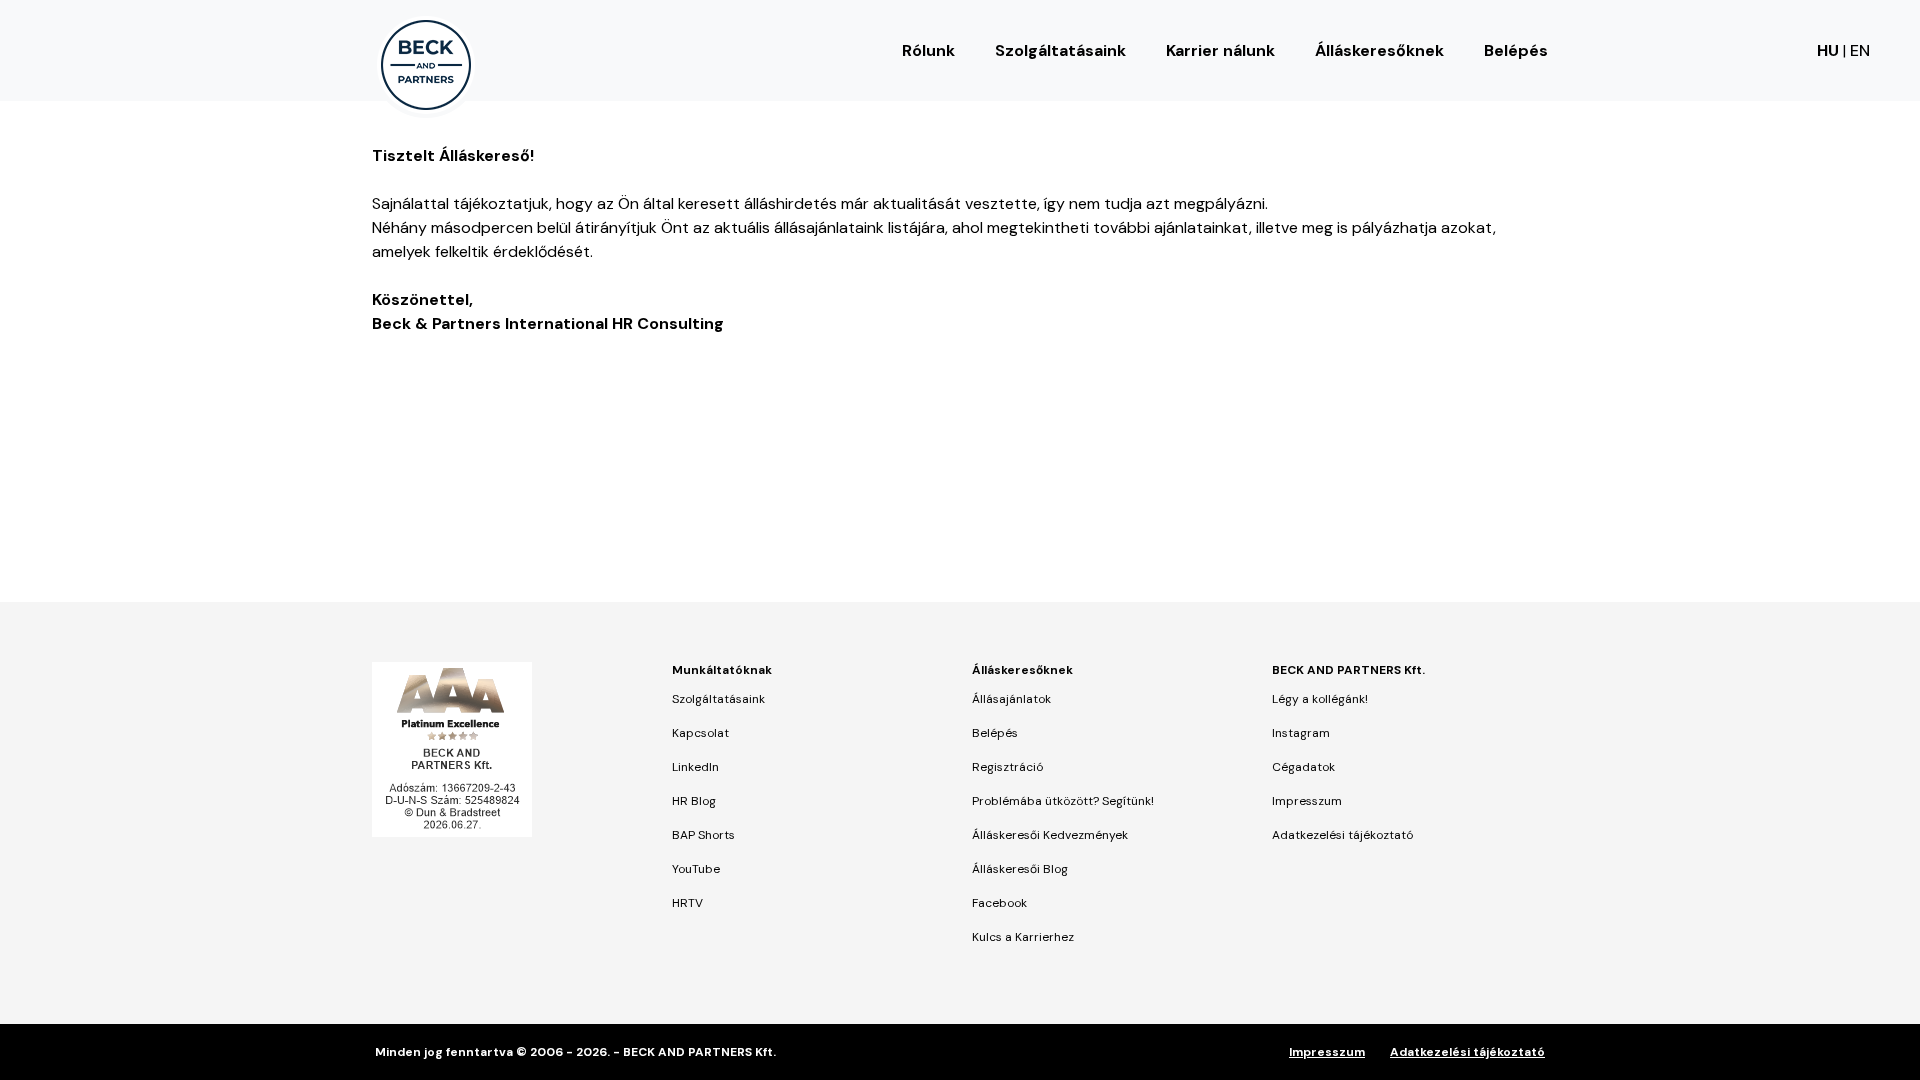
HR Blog (694, 801)
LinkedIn (695, 767)
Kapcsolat (700, 733)
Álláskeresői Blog (1020, 869)
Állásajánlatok (1011, 699)
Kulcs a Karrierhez (1023, 937)
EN (1860, 50)
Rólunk (928, 50)
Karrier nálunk (1220, 50)
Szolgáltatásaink (1060, 50)
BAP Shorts (703, 835)
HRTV (687, 903)
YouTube (696, 869)
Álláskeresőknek (1379, 50)
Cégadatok (1303, 767)
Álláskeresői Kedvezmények (1050, 835)
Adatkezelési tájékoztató (1342, 835)
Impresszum (1307, 801)
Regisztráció (1007, 767)
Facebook (999, 903)
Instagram (1301, 733)
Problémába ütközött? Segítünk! (1063, 801)
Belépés (1516, 50)
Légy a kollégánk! (1320, 699)
